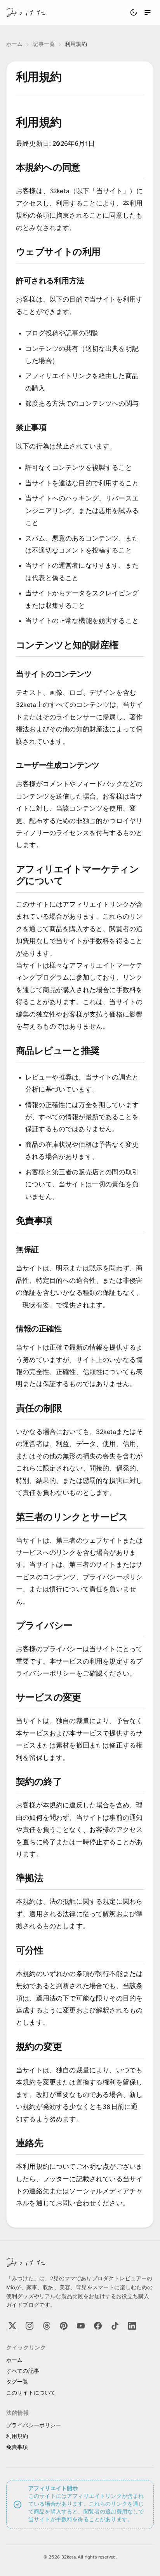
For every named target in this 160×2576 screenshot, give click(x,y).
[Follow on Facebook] (98, 2326)
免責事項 (17, 2448)
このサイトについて (31, 2393)
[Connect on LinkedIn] (132, 2326)
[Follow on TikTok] (115, 2326)
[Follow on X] (12, 2326)
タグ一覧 (17, 2382)
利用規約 (17, 2437)
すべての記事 (23, 2371)
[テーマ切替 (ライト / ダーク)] (134, 12)
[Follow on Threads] (47, 2326)
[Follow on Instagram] (30, 2326)
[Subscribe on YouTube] (81, 2326)
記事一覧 (44, 44)
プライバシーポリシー (34, 2426)
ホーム (14, 44)
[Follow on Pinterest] (64, 2326)
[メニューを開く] (148, 12)
